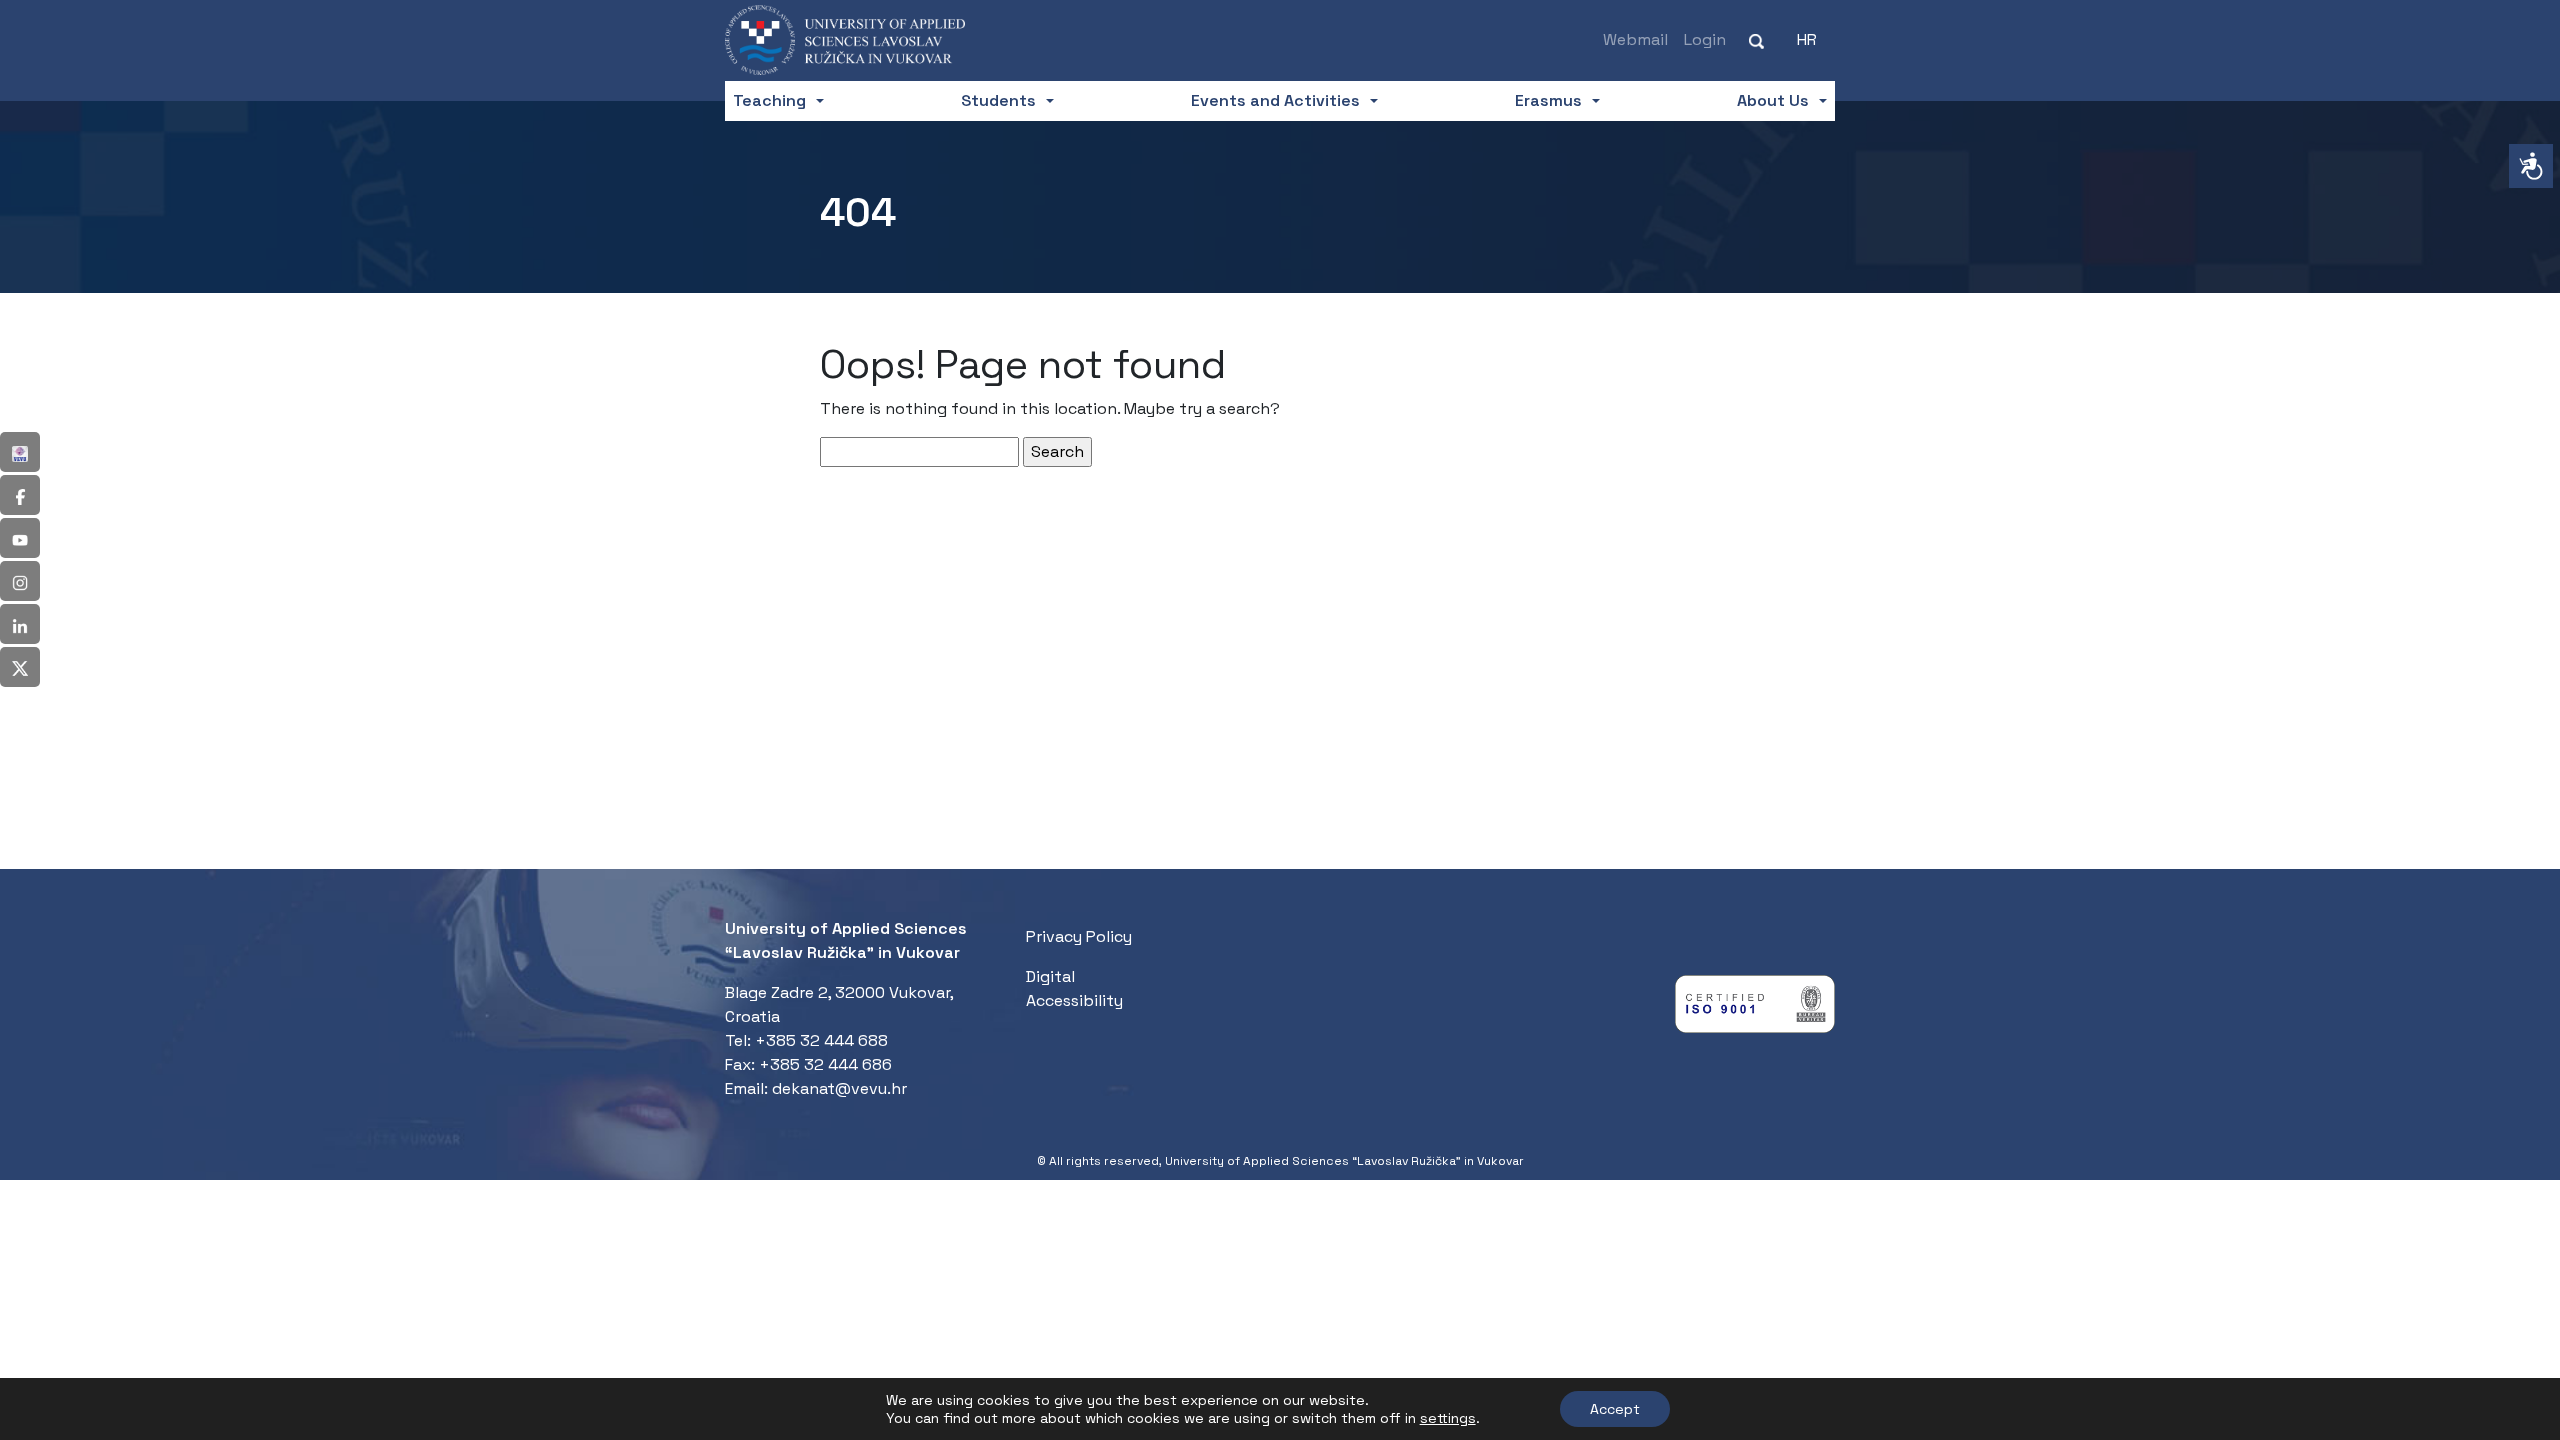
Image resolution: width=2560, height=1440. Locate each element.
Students (998, 100)
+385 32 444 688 (821, 1040)
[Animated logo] (845, 40)
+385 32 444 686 (825, 1064)
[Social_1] (20, 452)
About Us (1773, 100)
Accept (1615, 1409)
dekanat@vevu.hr (839, 1088)
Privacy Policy (1079, 936)
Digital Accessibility (1074, 988)
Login (1705, 39)
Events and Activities (1275, 100)
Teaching (769, 100)
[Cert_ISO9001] (1755, 1008)
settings (1448, 1418)
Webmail (1635, 39)
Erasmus (1548, 100)
